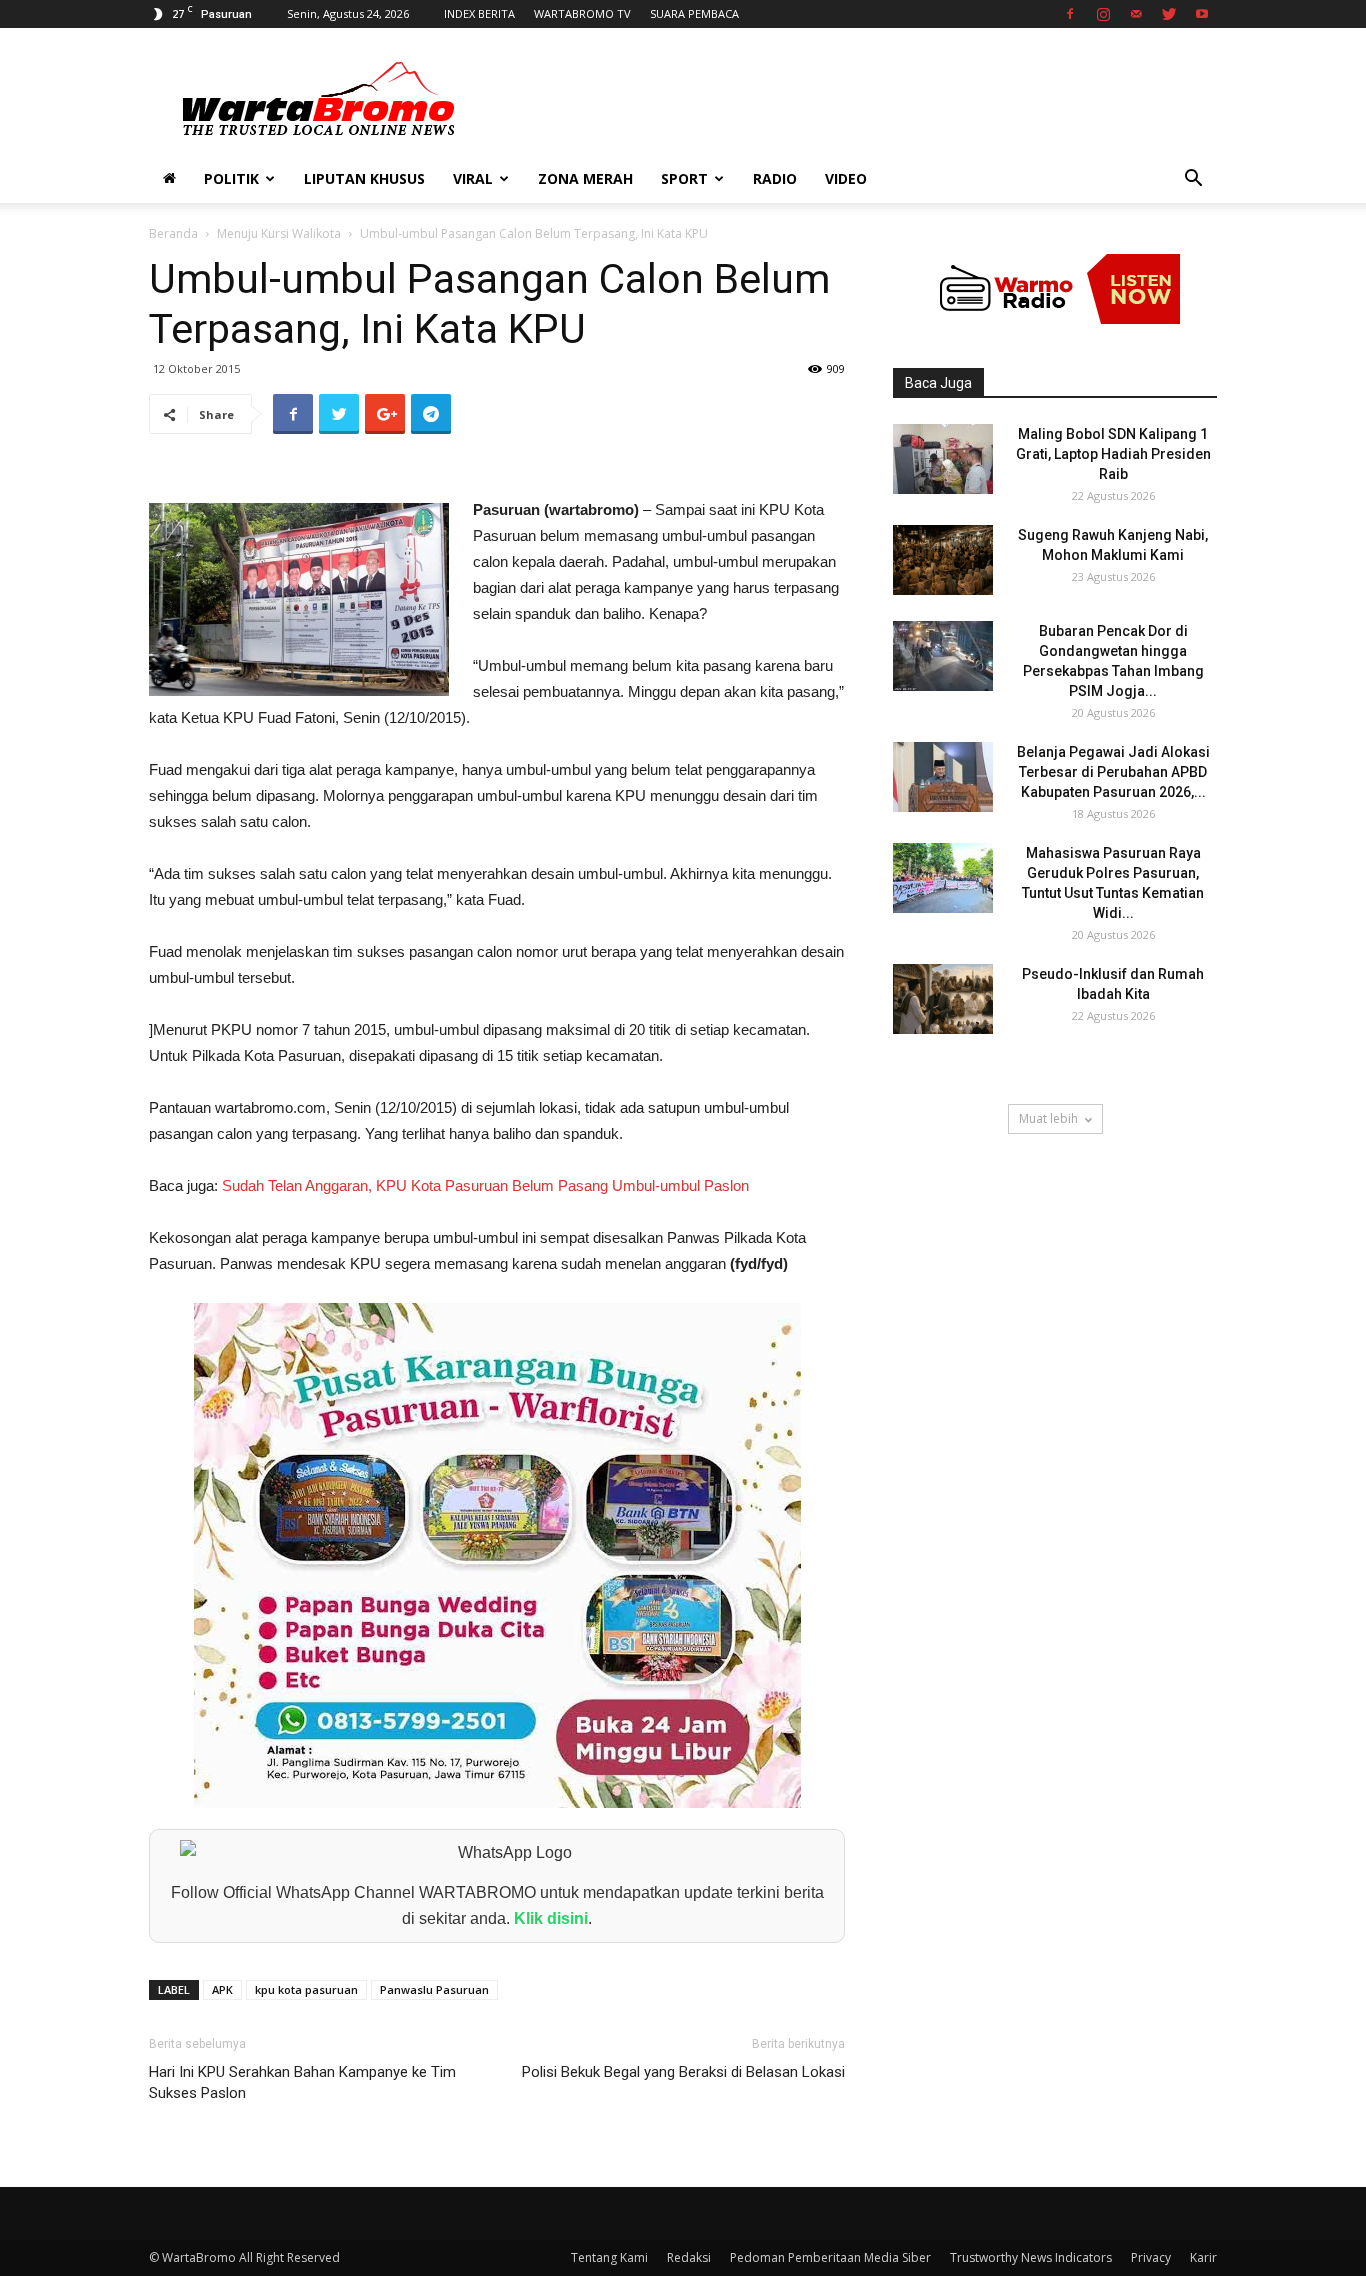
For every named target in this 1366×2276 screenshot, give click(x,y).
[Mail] (1136, 14)
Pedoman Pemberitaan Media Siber (830, 2257)
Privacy (1151, 2257)
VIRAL (473, 178)
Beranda (173, 233)
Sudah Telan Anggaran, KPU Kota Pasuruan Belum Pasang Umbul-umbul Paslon (485, 1185)
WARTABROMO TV (582, 13)
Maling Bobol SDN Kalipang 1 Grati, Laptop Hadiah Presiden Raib (1113, 454)
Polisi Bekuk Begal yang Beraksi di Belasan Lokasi (683, 2072)
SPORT (684, 178)
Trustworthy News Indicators (1031, 2257)
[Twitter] (1169, 14)
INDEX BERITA (479, 13)
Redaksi (689, 2257)
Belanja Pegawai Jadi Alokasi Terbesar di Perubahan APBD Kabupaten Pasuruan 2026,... (1113, 772)
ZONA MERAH (585, 178)
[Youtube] (1202, 14)
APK (222, 1989)
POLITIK (231, 178)
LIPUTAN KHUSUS (364, 178)
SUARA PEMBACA (694, 13)
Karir (1203, 2257)
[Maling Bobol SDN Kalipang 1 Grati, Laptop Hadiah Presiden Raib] (943, 459)
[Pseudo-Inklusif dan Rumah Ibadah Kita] (943, 999)
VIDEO (846, 178)
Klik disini (551, 1918)
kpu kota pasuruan (306, 1989)
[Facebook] (1070, 14)
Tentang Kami (609, 2257)
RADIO (775, 178)
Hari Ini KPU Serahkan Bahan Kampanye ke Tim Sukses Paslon (302, 2082)
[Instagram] (1103, 14)
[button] (1193, 180)
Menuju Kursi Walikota (279, 233)
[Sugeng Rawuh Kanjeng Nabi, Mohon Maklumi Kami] (943, 560)
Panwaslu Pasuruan (434, 1989)
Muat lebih (1048, 1118)
